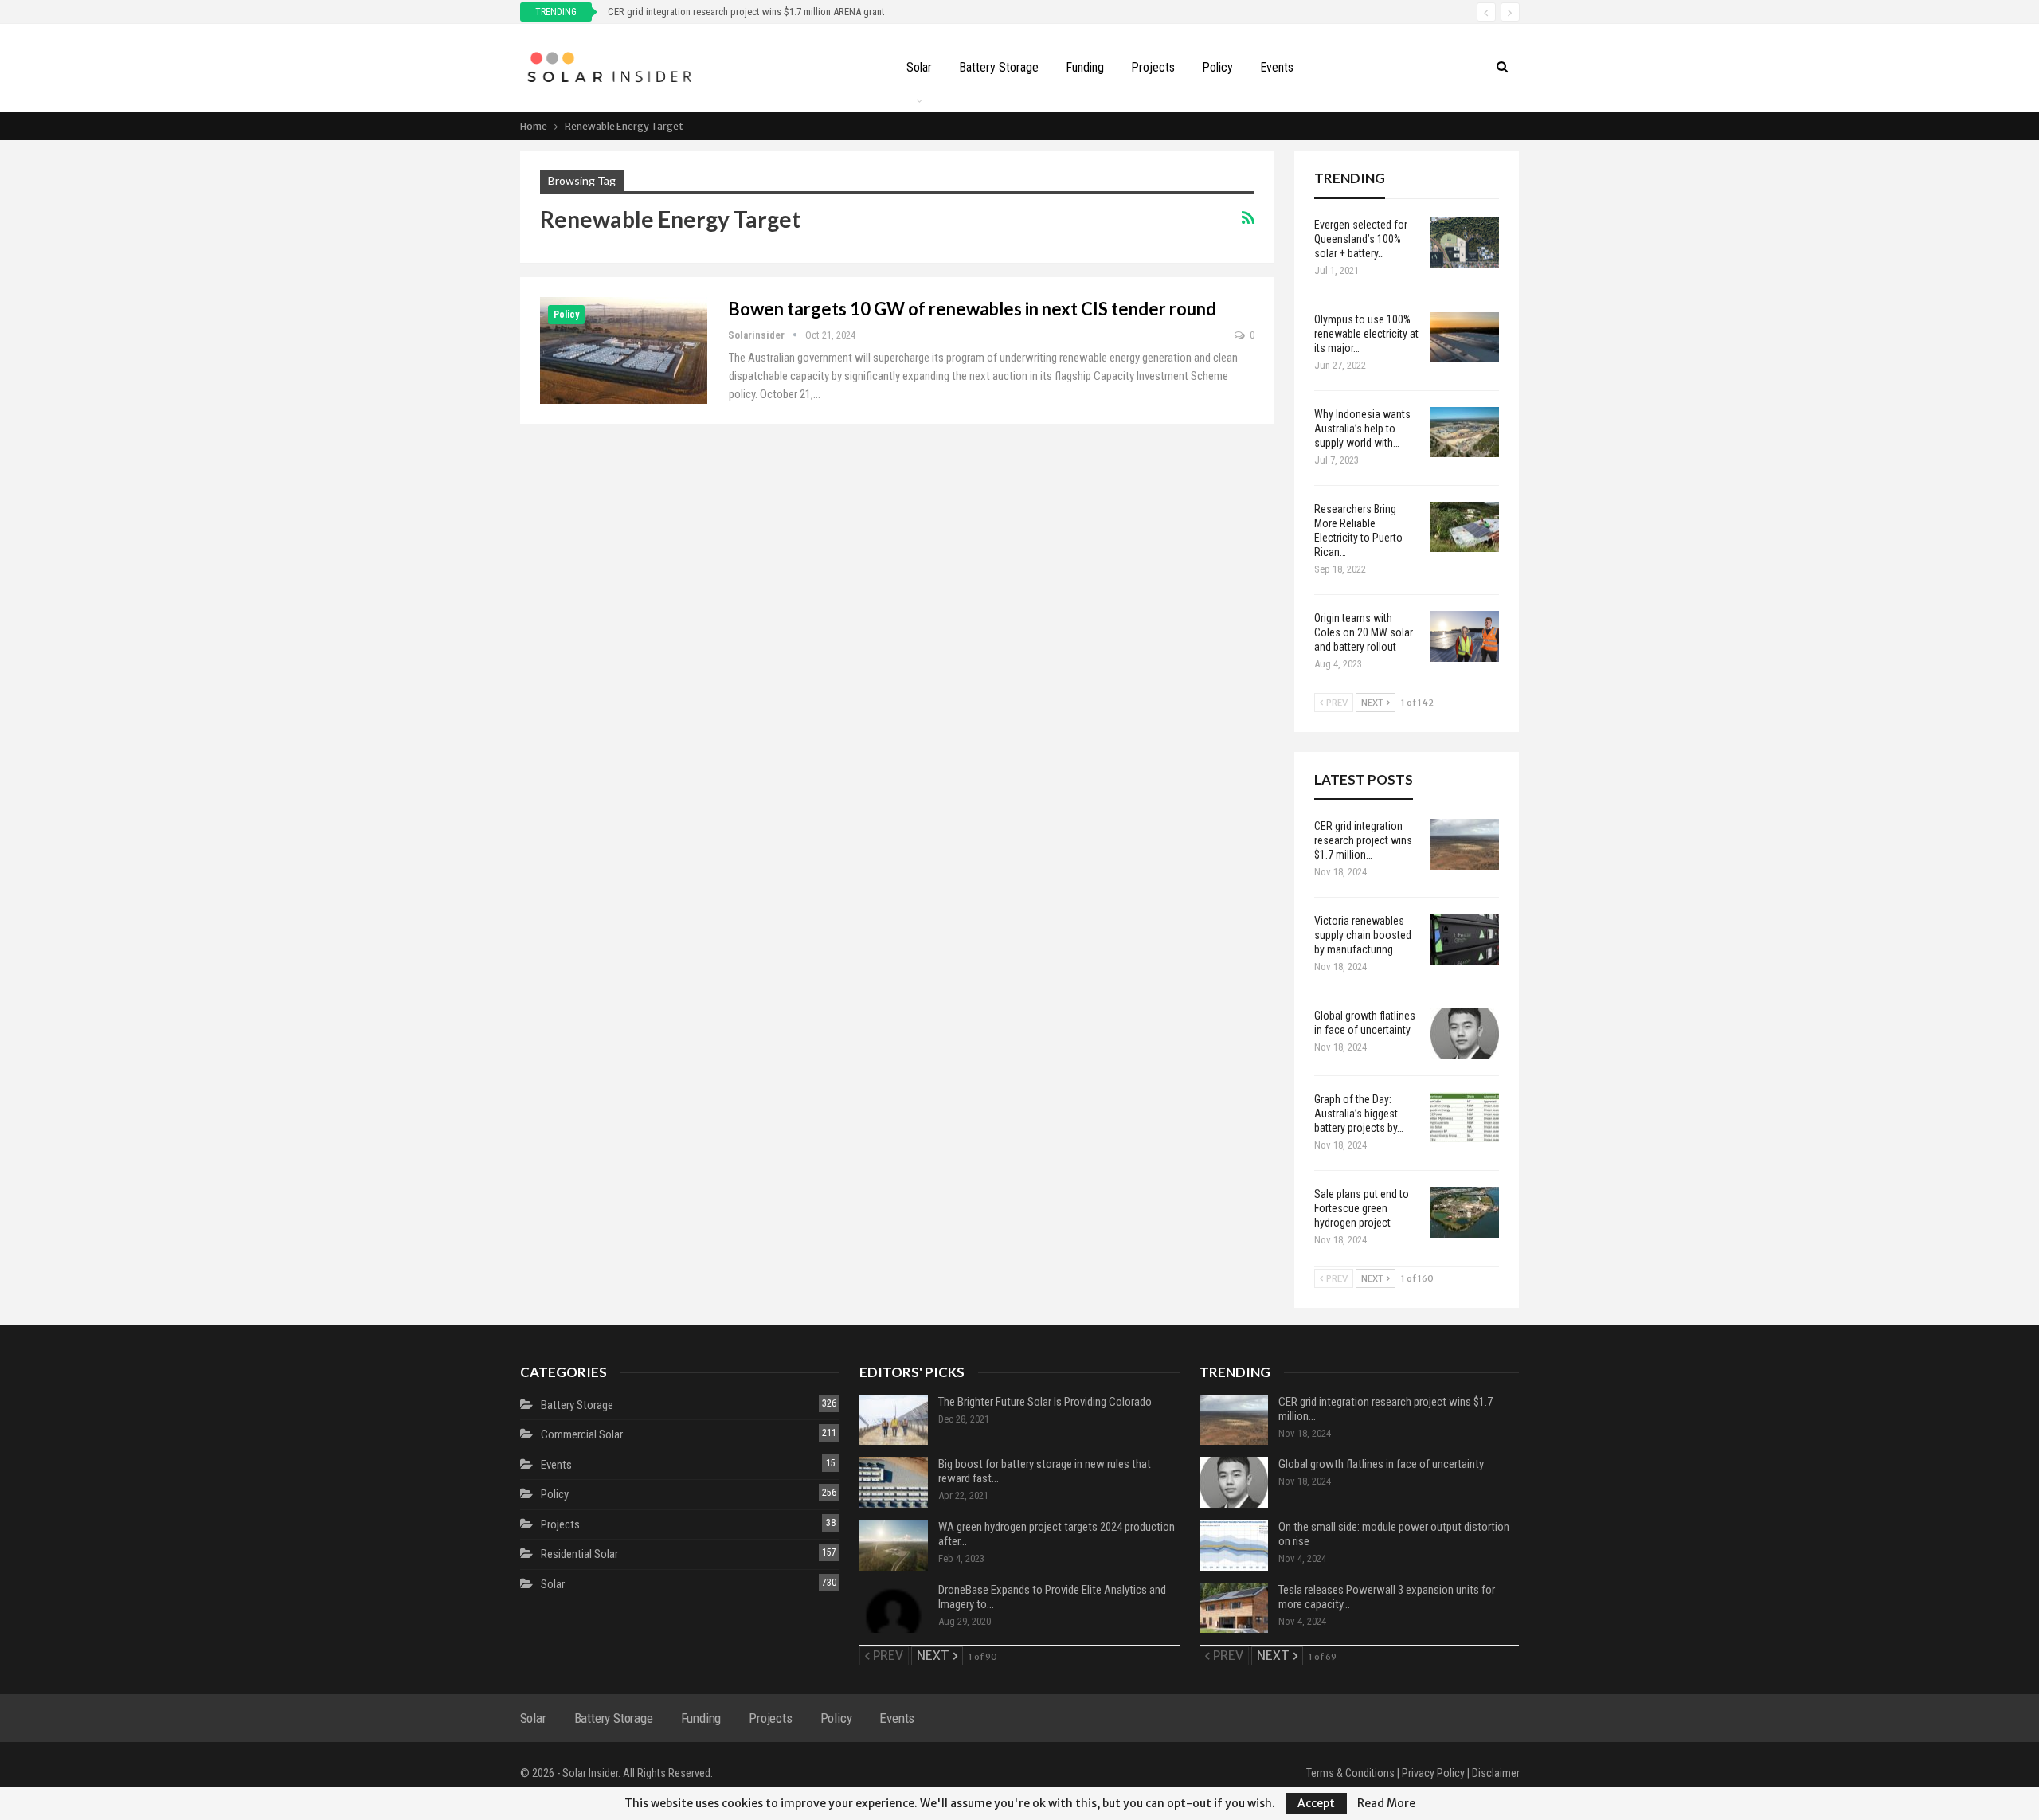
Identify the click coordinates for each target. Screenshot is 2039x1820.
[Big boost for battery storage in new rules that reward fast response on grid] (894, 1482)
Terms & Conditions (1350, 1773)
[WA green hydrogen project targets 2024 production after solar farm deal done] (894, 1545)
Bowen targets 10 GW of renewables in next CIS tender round (972, 309)
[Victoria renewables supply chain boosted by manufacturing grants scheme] (1465, 939)
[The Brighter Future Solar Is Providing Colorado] (894, 1420)
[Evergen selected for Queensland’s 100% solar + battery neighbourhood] (1465, 243)
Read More (1386, 1803)
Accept (1316, 1803)
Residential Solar (579, 1554)
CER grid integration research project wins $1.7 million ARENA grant (746, 12)
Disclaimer (1496, 1773)
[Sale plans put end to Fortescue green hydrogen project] (1465, 1212)
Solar (919, 67)
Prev (1336, 703)
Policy (1217, 67)
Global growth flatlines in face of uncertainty (1381, 1464)
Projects (1153, 67)
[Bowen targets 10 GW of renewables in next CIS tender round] (624, 350)
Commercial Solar (582, 1434)
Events (1277, 67)
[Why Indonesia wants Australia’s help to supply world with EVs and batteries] (1465, 432)
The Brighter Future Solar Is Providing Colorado (1045, 1402)
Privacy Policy (1433, 1773)
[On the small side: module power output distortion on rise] (1234, 1545)
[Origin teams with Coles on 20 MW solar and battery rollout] (1465, 636)
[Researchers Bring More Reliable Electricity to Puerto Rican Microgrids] (1465, 527)
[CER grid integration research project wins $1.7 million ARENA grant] (1465, 844)
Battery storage (999, 67)
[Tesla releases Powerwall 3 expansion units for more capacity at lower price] (1234, 1608)
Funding (1085, 67)
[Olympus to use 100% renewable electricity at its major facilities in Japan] (1465, 338)
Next (1373, 703)
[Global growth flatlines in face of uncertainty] (1465, 1034)
